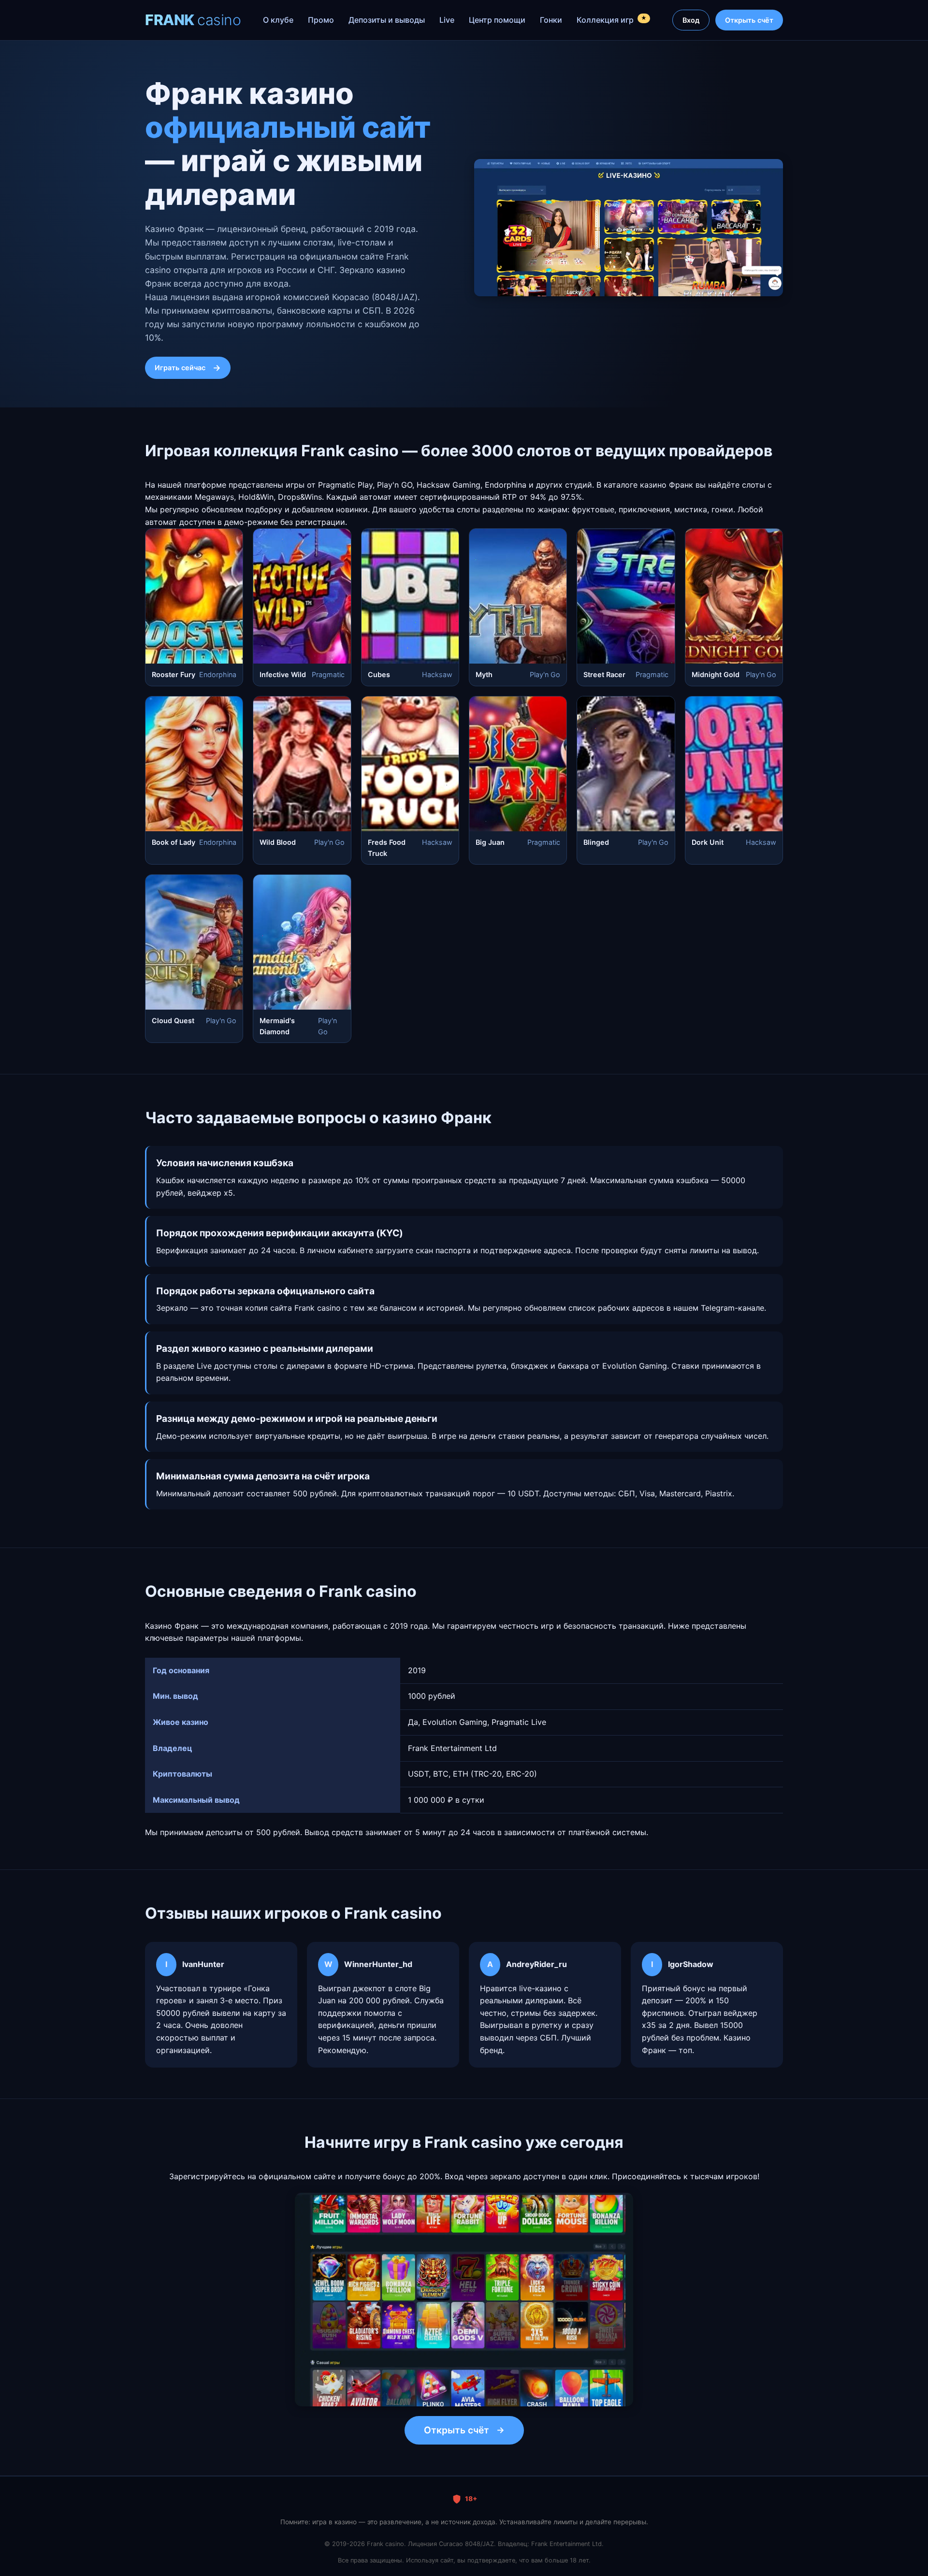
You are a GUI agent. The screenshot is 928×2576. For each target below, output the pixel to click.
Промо (321, 20)
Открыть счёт (749, 20)
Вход (691, 20)
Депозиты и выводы (387, 20)
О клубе (278, 20)
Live (447, 20)
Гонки (551, 20)
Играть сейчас (180, 368)
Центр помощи (497, 20)
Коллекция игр (612, 20)
